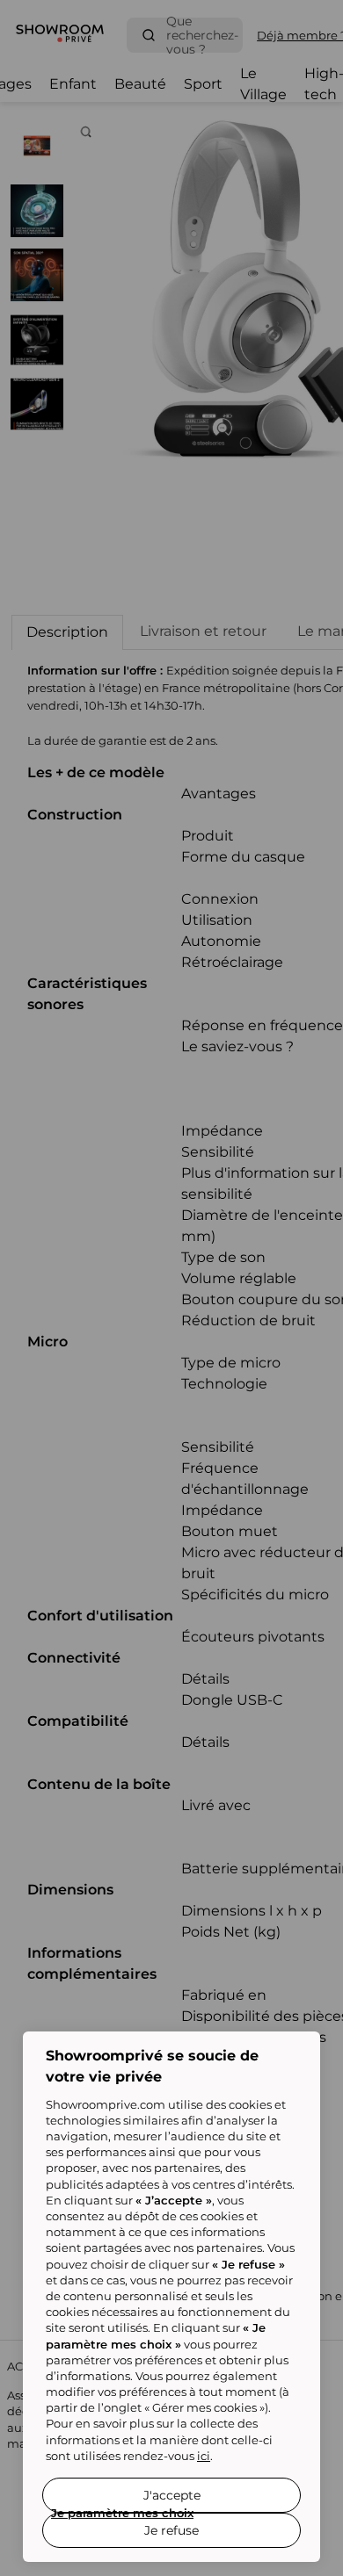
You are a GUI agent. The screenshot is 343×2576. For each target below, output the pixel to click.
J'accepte (172, 2495)
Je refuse (171, 2530)
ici (204, 2456)
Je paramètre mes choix (122, 2513)
